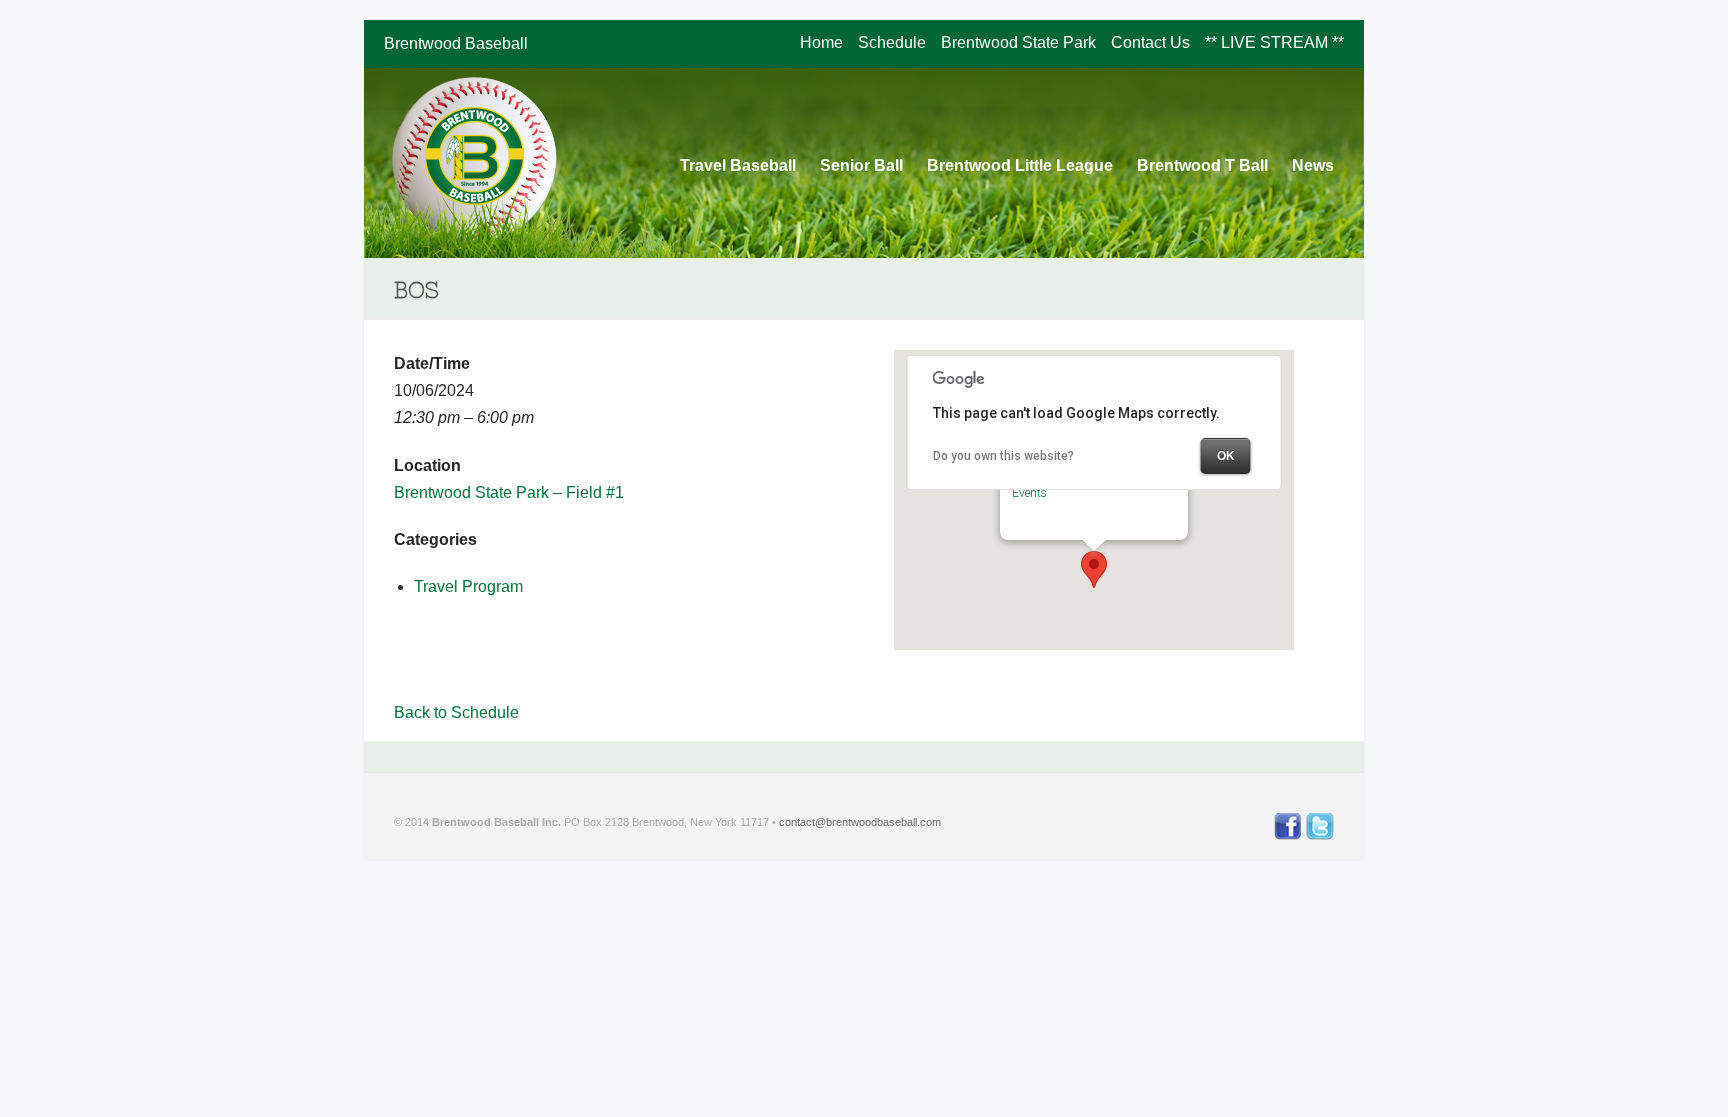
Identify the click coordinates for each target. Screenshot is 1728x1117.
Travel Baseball (738, 165)
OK (1226, 456)
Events (1029, 493)
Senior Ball (861, 165)
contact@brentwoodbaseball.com (858, 822)
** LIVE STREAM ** (1274, 42)
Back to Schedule (456, 712)
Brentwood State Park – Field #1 (509, 492)
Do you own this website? (1003, 456)
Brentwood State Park (1018, 42)
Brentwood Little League (1020, 165)
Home (821, 42)
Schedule (892, 42)
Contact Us (1150, 42)
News (1313, 165)
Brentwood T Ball (1202, 165)
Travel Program (468, 586)
